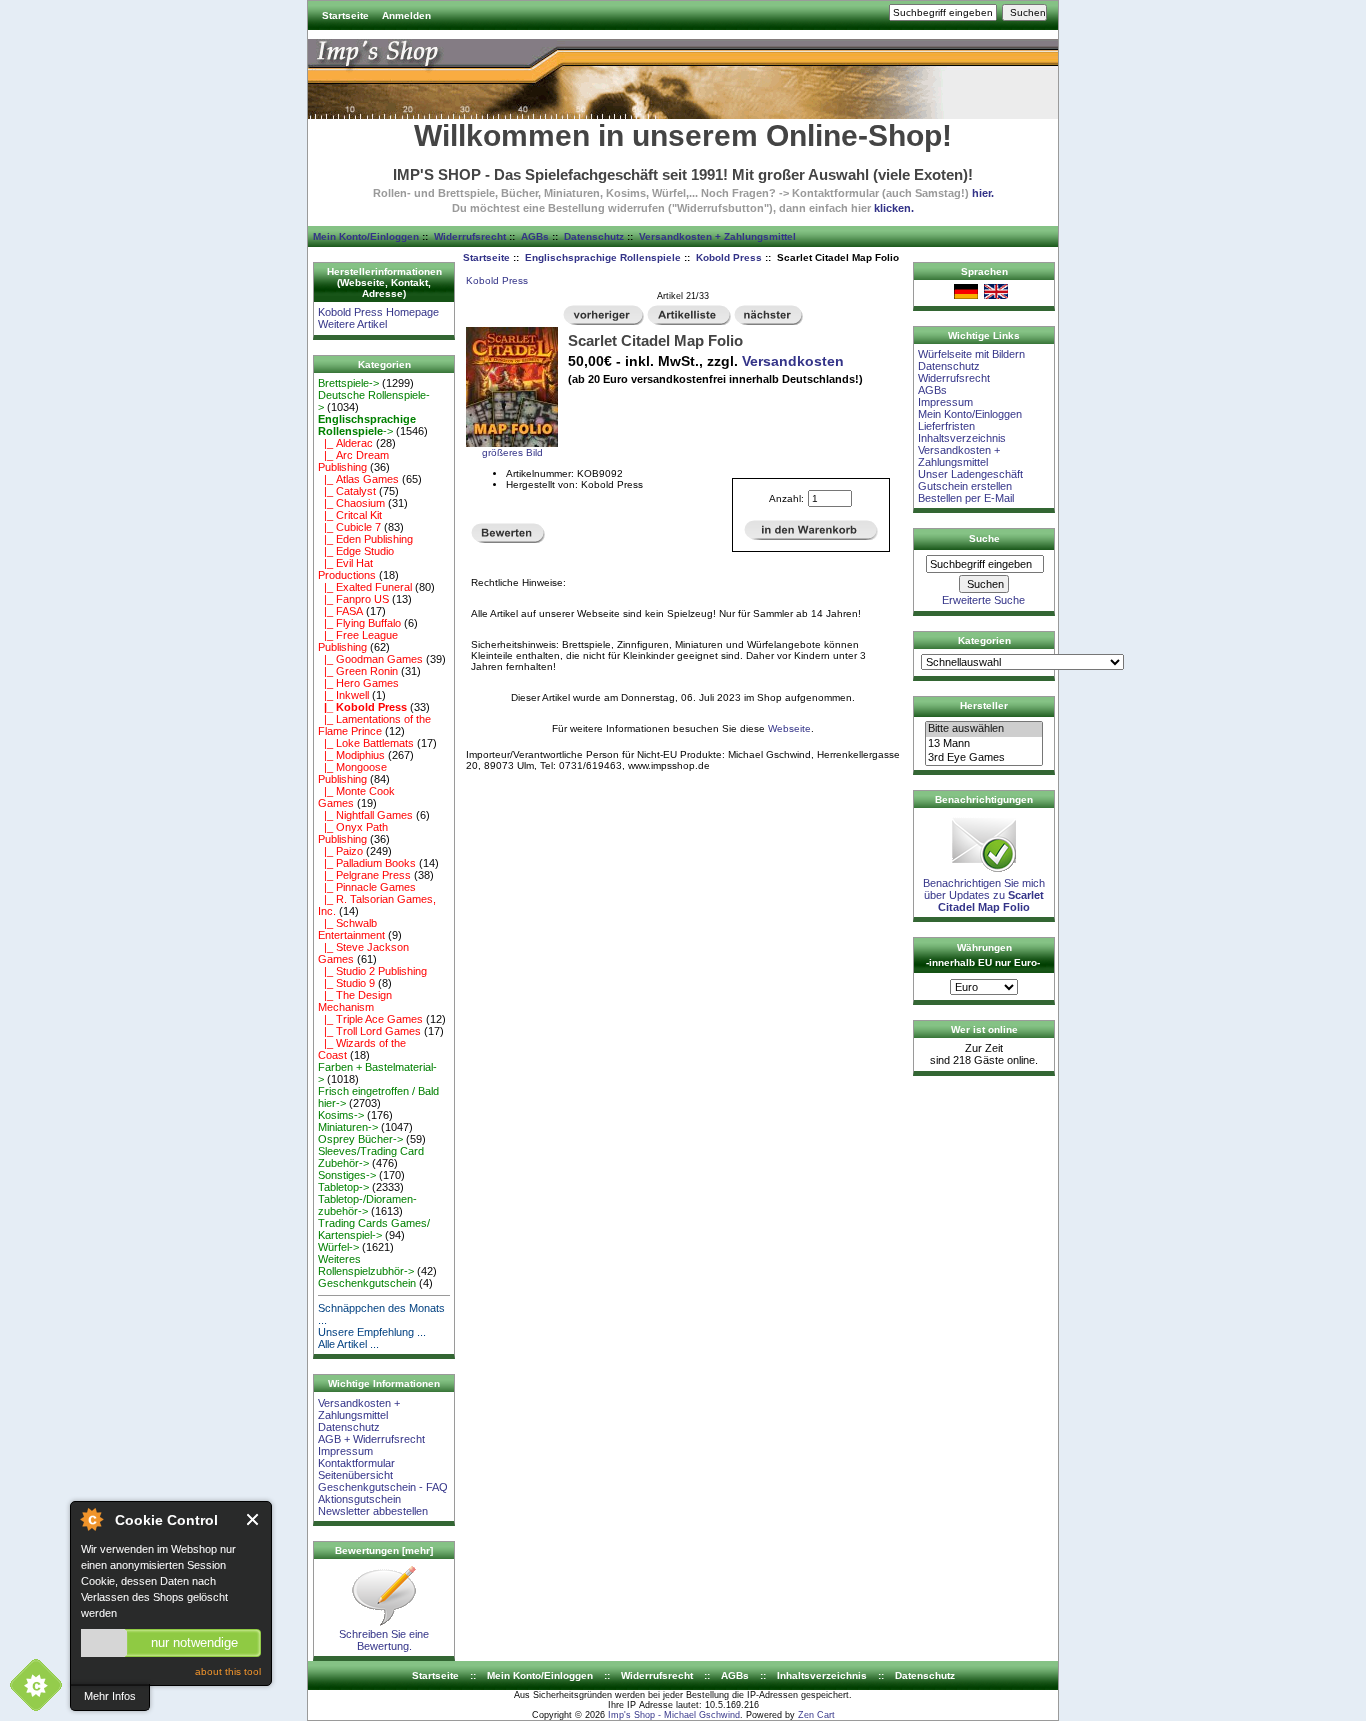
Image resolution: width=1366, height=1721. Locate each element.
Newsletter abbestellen (373, 1511)
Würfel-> (338, 1247)
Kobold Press (729, 257)
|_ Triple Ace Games (370, 1019)
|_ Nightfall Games (365, 815)
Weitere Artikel (352, 324)
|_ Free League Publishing (358, 641)
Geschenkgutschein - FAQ (383, 1487)
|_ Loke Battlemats (366, 743)
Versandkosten (793, 361)
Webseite (789, 728)
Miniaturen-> (348, 1127)
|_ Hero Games (358, 683)
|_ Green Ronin (358, 671)
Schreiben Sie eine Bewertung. (384, 1640)
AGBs (535, 236)
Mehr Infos (110, 1696)
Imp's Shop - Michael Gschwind (674, 1715)
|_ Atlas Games (358, 479)
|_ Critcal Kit (350, 515)
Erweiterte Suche (983, 600)
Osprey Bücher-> (360, 1139)
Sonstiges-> (347, 1175)
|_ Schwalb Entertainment (351, 929)
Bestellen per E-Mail (966, 498)
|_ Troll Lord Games (369, 1031)
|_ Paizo (340, 851)
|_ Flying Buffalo (359, 623)
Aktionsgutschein (359, 1499)
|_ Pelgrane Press (364, 875)
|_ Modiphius (351, 755)
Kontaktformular (356, 1463)
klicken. (894, 208)
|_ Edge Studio (356, 551)
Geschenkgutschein (367, 1283)
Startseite (345, 15)
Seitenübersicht (355, 1475)
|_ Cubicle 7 (349, 527)
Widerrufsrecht (470, 236)
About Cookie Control (91, 1519)
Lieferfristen (946, 426)
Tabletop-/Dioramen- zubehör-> (367, 1205)
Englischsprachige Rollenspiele (603, 257)
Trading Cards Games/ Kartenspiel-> (374, 1229)
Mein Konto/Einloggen (366, 236)
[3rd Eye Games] (984, 758)
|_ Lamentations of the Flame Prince (374, 725)
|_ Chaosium (351, 503)
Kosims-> (341, 1115)
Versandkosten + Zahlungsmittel (717, 236)
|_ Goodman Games (370, 659)
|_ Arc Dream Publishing (353, 461)
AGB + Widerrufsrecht (371, 1439)
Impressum (345, 1451)
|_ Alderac (345, 443)
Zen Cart (816, 1715)
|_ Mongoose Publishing (352, 773)
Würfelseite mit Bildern (971, 354)
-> (367, 425)
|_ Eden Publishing (365, 539)
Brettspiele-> (348, 383)
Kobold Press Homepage (378, 312)
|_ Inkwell (343, 695)
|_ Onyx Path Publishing (353, 833)
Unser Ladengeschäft (970, 474)
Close (253, 1519)
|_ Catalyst (347, 491)
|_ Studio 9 (346, 983)
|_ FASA (340, 611)
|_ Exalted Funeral (365, 587)
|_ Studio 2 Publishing (372, 971)
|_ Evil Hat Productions (347, 569)
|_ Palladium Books (367, 863)
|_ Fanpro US (353, 599)
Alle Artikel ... (348, 1344)
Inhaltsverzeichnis (962, 438)
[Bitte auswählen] (984, 729)
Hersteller (984, 705)
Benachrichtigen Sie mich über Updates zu (984, 895)
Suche (984, 538)
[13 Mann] (984, 744)
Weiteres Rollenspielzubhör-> (366, 1265)
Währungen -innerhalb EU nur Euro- (983, 955)
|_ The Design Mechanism (355, 1001)
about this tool (228, 1671)
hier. (983, 193)
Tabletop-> (343, 1187)
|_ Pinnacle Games (367, 887)
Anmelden (406, 15)
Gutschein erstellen (965, 486)
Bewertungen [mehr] (384, 1550)
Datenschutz (594, 236)
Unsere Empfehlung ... (372, 1332)
